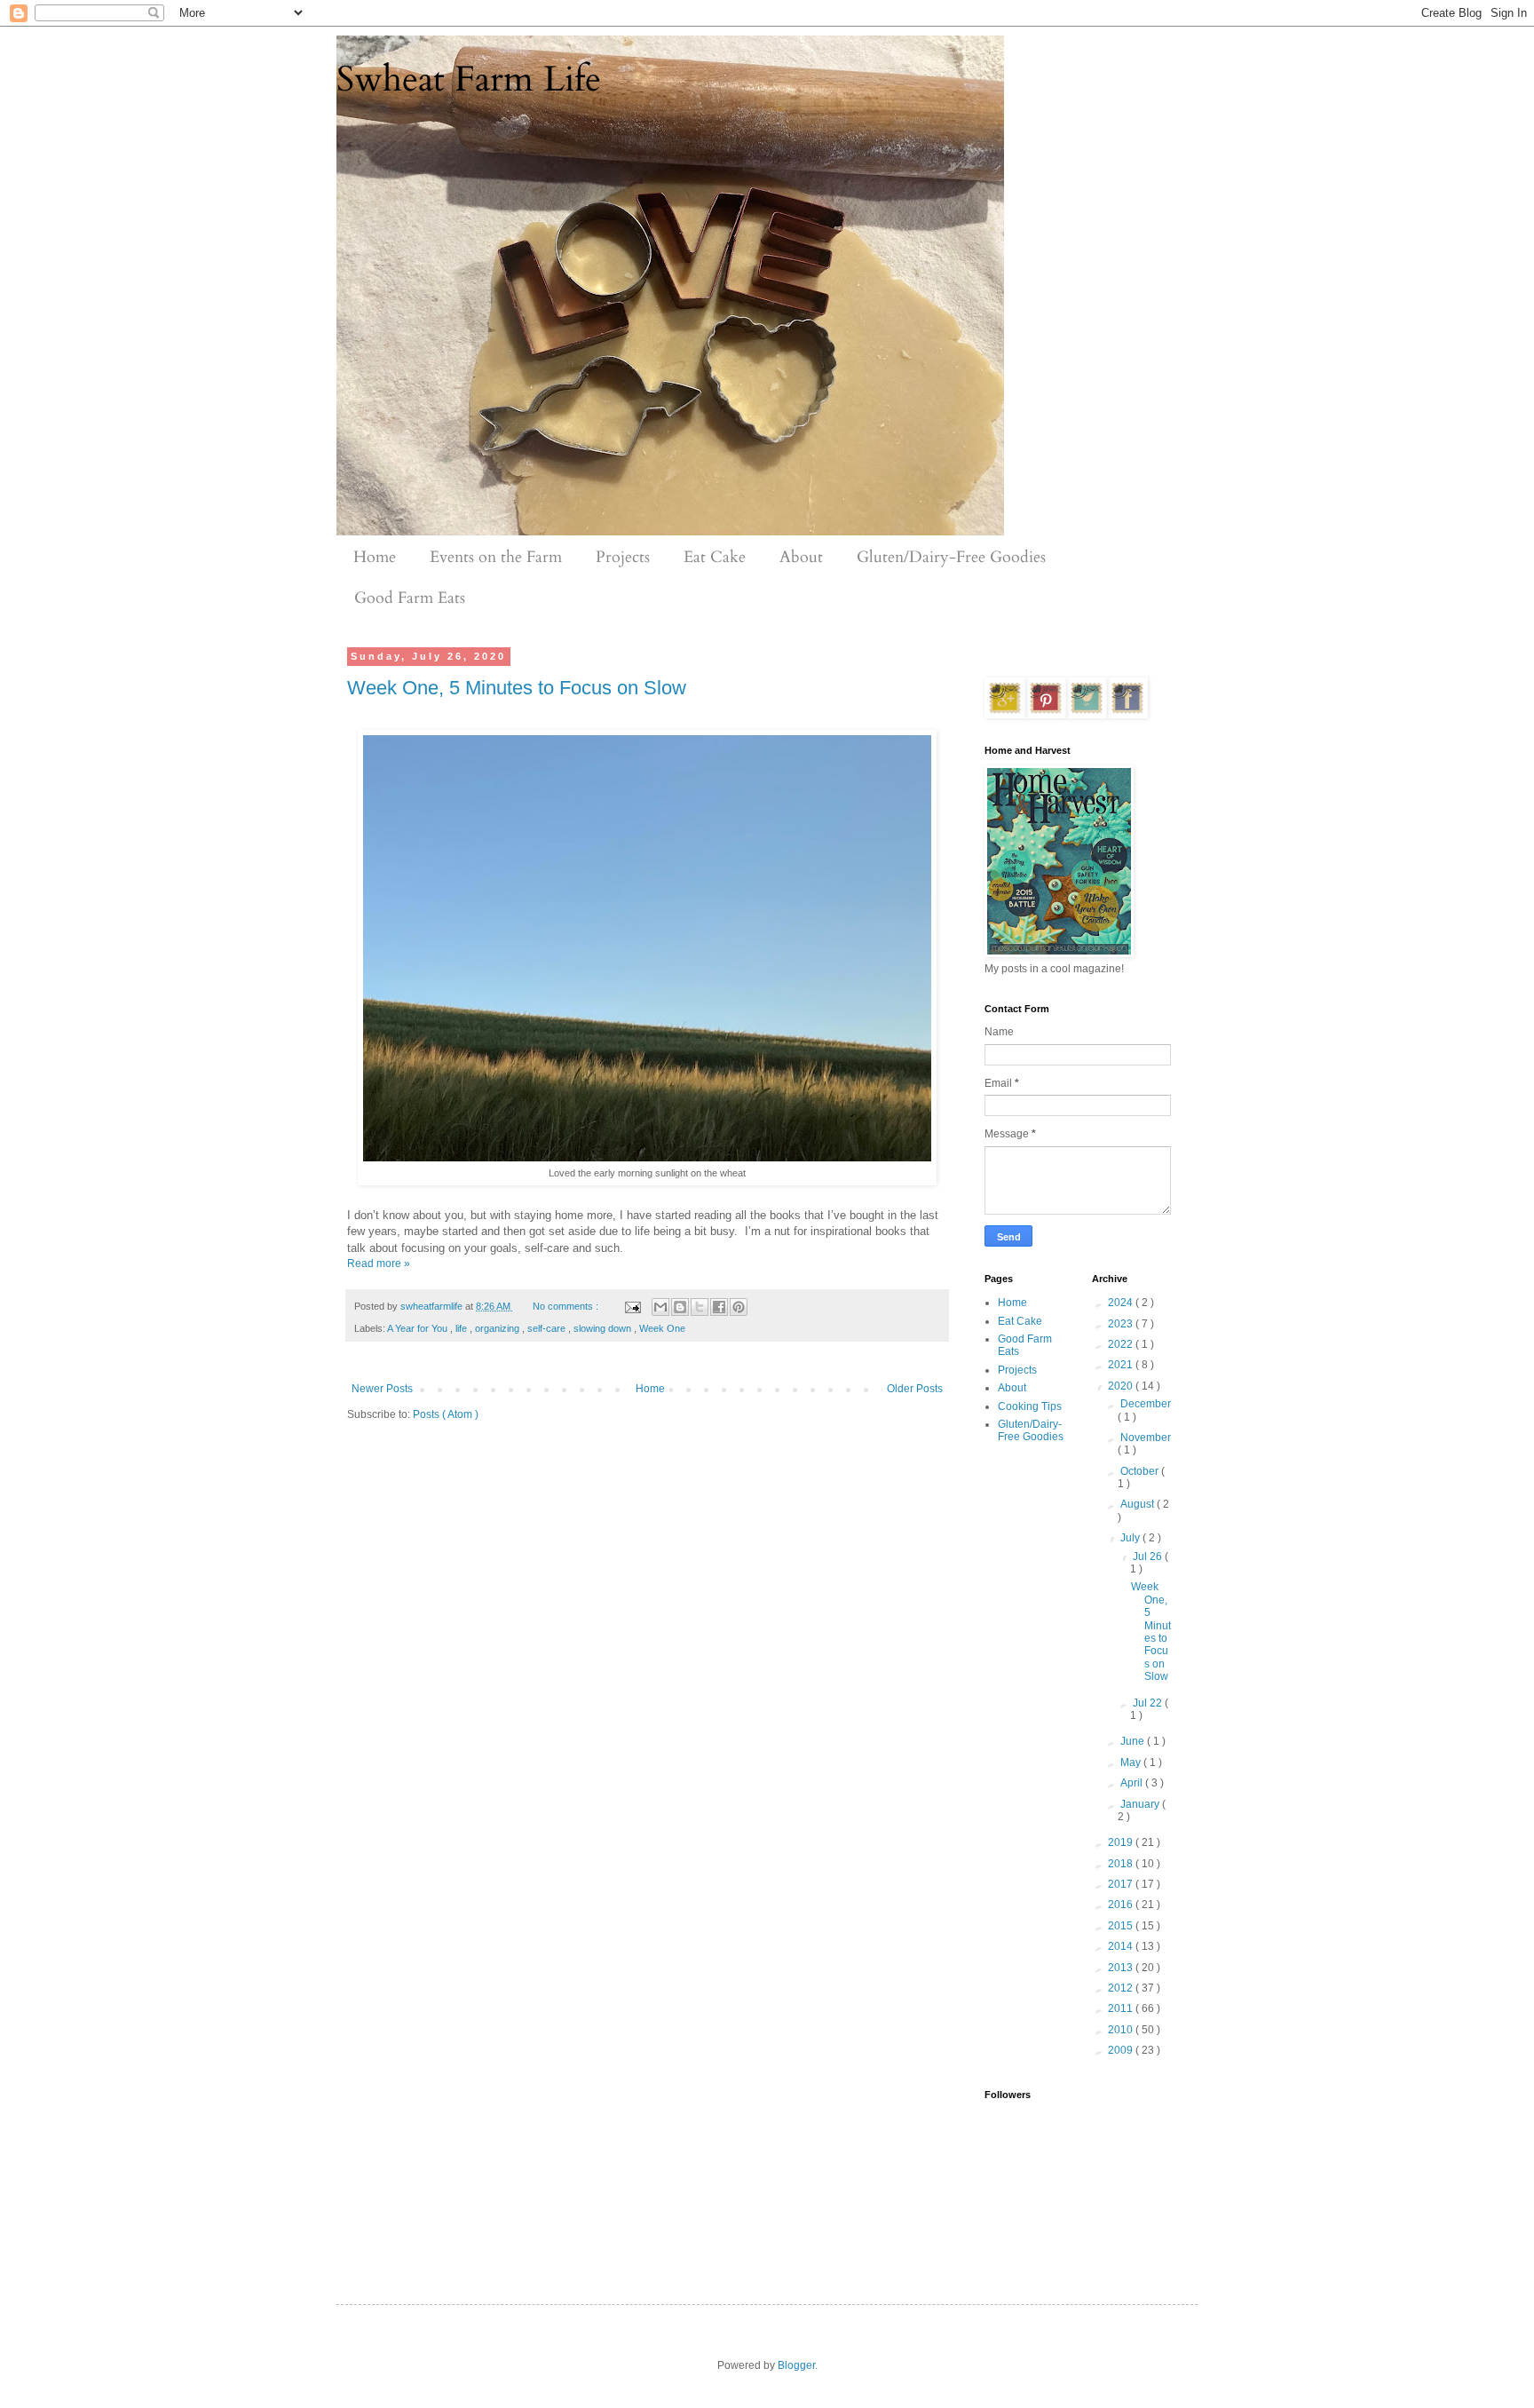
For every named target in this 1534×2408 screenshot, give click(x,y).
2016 (1122, 1905)
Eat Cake (715, 557)
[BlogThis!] (680, 1307)
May (1132, 1762)
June (1134, 1741)
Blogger (796, 2365)
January (1141, 1804)
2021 (1122, 1365)
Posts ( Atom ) (446, 1414)
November (1146, 1438)
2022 (1122, 1344)
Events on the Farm (496, 557)
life (463, 1328)
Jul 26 (1149, 1556)
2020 (1122, 1386)
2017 (1122, 1884)
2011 (1122, 2008)
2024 (1122, 1303)
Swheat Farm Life (469, 79)
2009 (1122, 2050)
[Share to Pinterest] (739, 1307)
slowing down (604, 1328)
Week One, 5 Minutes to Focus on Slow (517, 688)
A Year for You (419, 1328)
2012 (1122, 1988)
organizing (498, 1328)
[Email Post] (631, 1306)
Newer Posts (382, 1389)
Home (375, 557)
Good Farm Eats (410, 598)
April (1133, 1783)
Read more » (379, 1263)
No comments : (567, 1306)
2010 (1122, 2030)
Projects (623, 557)
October (1141, 1471)
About (801, 557)
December (1146, 1404)
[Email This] (660, 1307)
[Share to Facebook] (719, 1307)
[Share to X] (700, 1307)
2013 (1122, 1968)
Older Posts (915, 1389)
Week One (662, 1328)
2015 (1122, 1926)
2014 (1122, 1946)
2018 (1122, 1864)
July (1131, 1538)
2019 (1122, 1842)
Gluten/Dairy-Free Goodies (951, 557)
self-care (548, 1328)
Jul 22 (1149, 1703)
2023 (1122, 1324)
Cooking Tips (1030, 1406)
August (1139, 1504)
